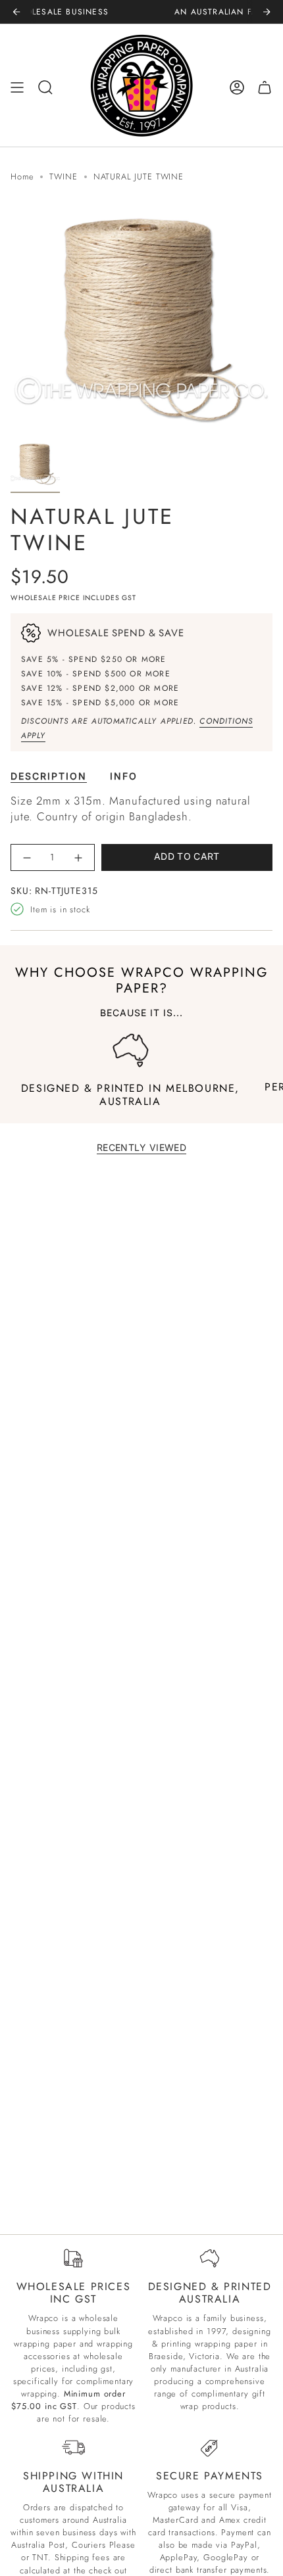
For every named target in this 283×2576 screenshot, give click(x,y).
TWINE (63, 176)
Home (22, 176)
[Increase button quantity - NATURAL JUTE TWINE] (78, 857)
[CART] (265, 87)
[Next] (267, 12)
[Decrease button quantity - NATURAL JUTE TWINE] (27, 857)
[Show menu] (17, 87)
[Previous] (16, 12)
